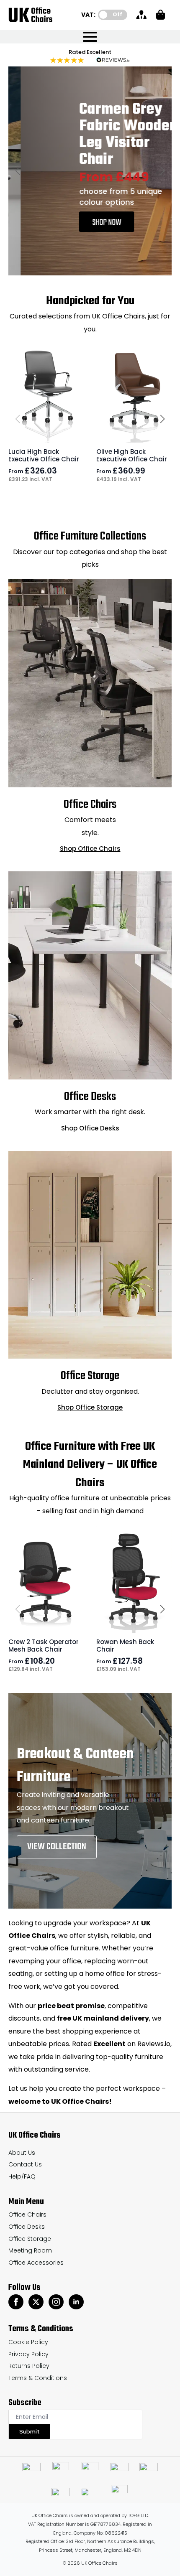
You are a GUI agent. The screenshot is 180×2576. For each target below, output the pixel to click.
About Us (22, 2153)
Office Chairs (27, 2215)
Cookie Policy (28, 2342)
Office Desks (27, 2227)
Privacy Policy (28, 2354)
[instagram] (56, 2302)
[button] (18, 171)
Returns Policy (29, 2366)
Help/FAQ (22, 2176)
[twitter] (36, 2302)
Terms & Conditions (38, 2378)
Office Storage (30, 2239)
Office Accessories (36, 2263)
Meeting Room (30, 2250)
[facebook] (16, 2302)
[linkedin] (76, 2302)
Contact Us (25, 2164)
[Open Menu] (90, 37)
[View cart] (161, 15)
